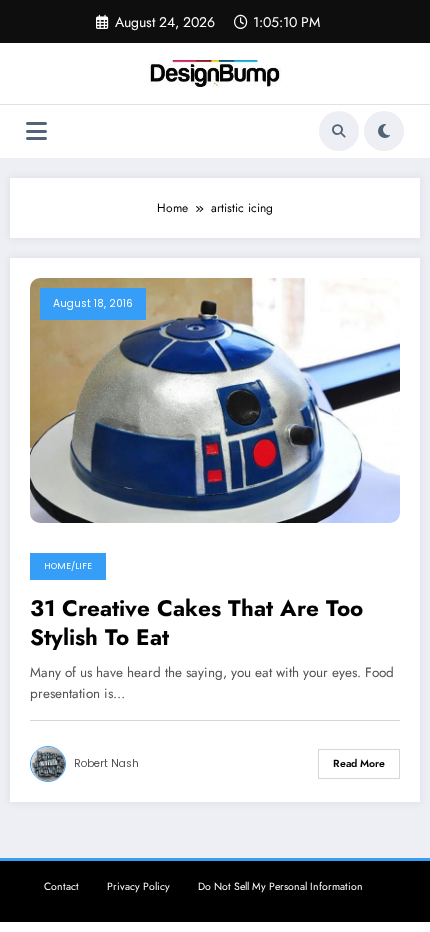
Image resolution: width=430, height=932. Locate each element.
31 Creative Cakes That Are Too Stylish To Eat (196, 623)
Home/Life (68, 566)
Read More (359, 763)
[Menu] (36, 131)
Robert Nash (106, 763)
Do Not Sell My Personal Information (280, 886)
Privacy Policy (138, 886)
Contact (61, 886)
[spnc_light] (384, 131)
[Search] (339, 131)
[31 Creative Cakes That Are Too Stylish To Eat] (215, 399)
